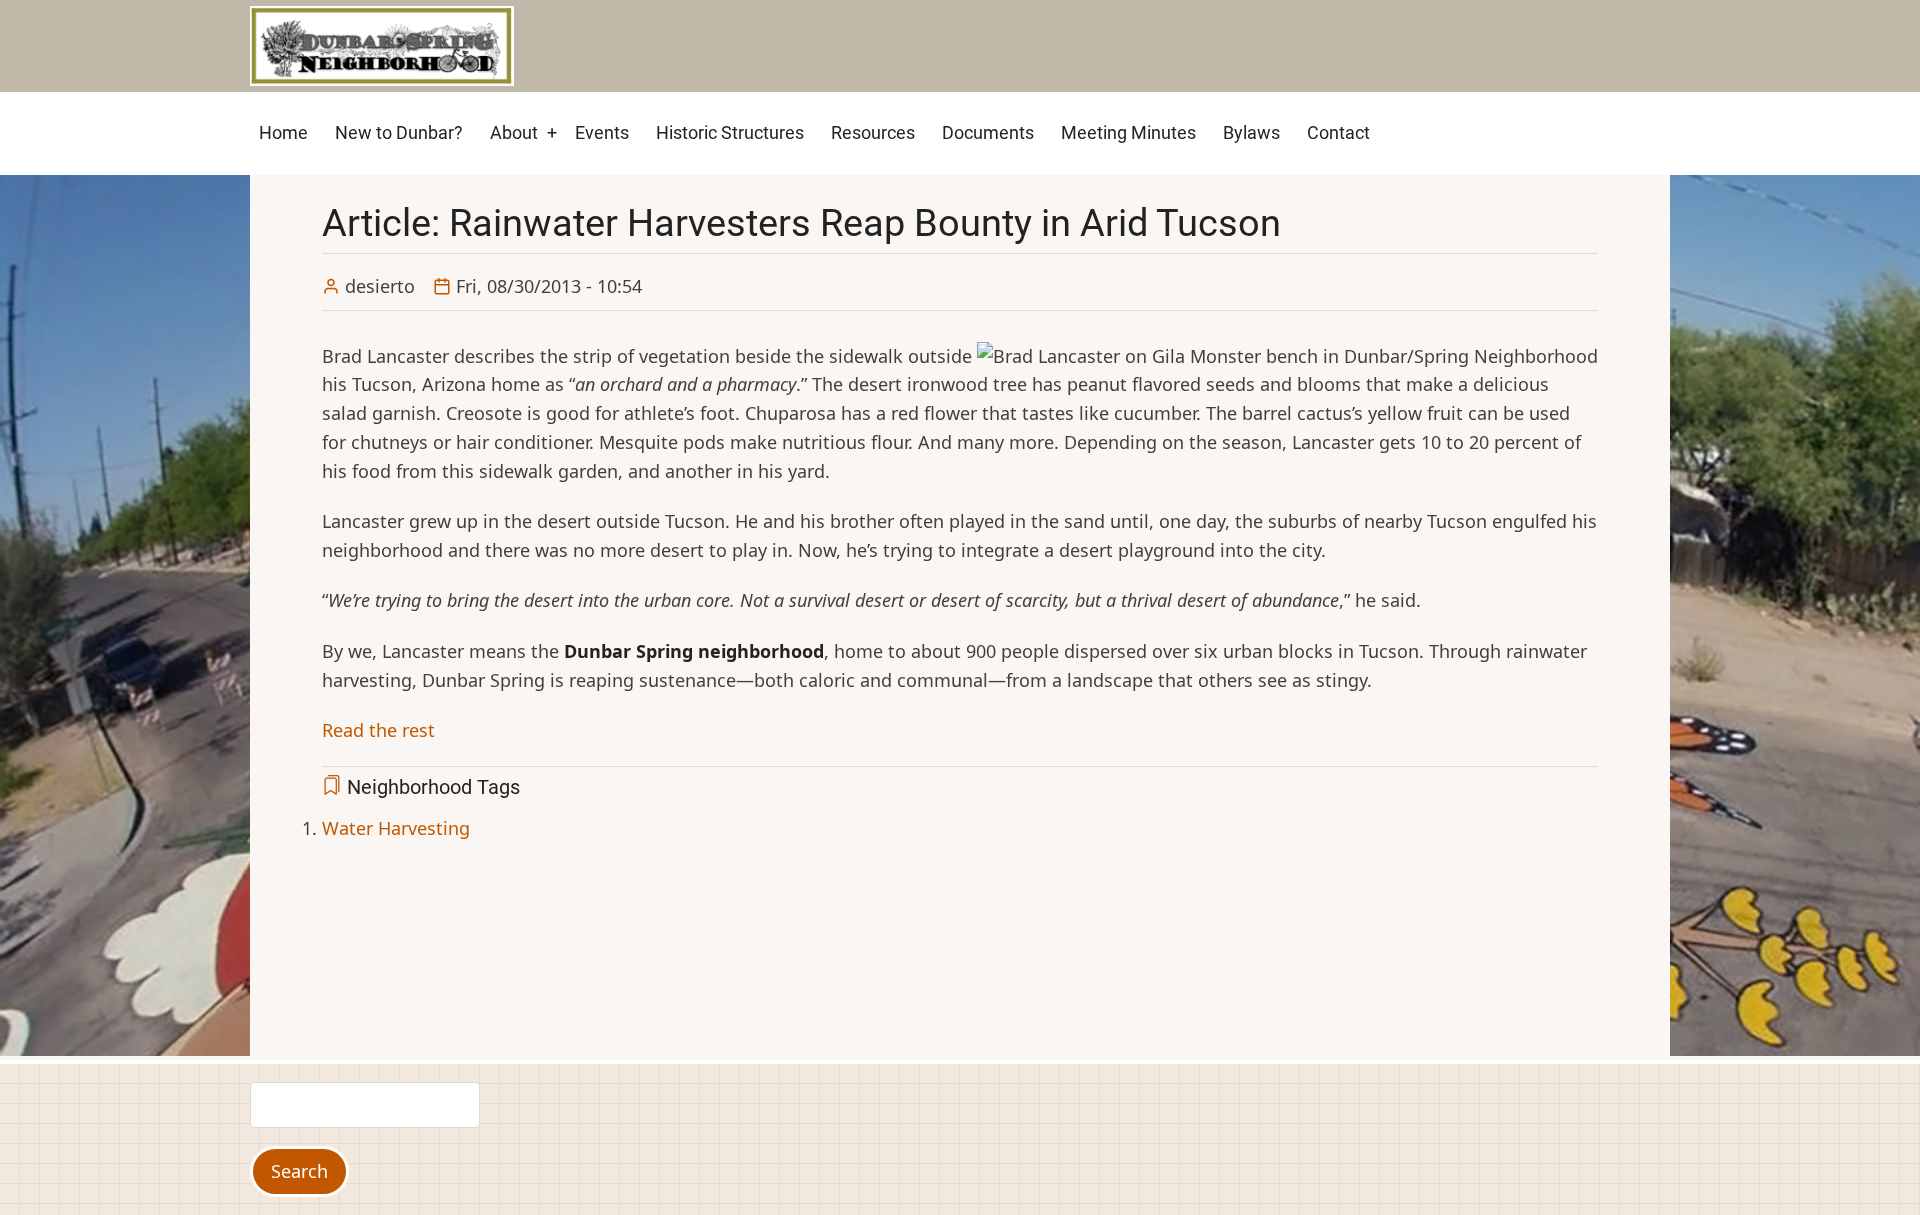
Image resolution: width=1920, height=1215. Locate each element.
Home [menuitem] (283, 132)
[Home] (382, 44)
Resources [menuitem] (873, 132)
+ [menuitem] (552, 132)
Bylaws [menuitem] (1251, 132)
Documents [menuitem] (988, 132)
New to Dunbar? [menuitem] (399, 132)
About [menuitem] (514, 132)
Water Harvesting (396, 828)
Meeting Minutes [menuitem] (1128, 132)
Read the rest (378, 730)
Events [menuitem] (602, 132)
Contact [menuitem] (1338, 132)
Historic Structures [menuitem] (730, 132)
